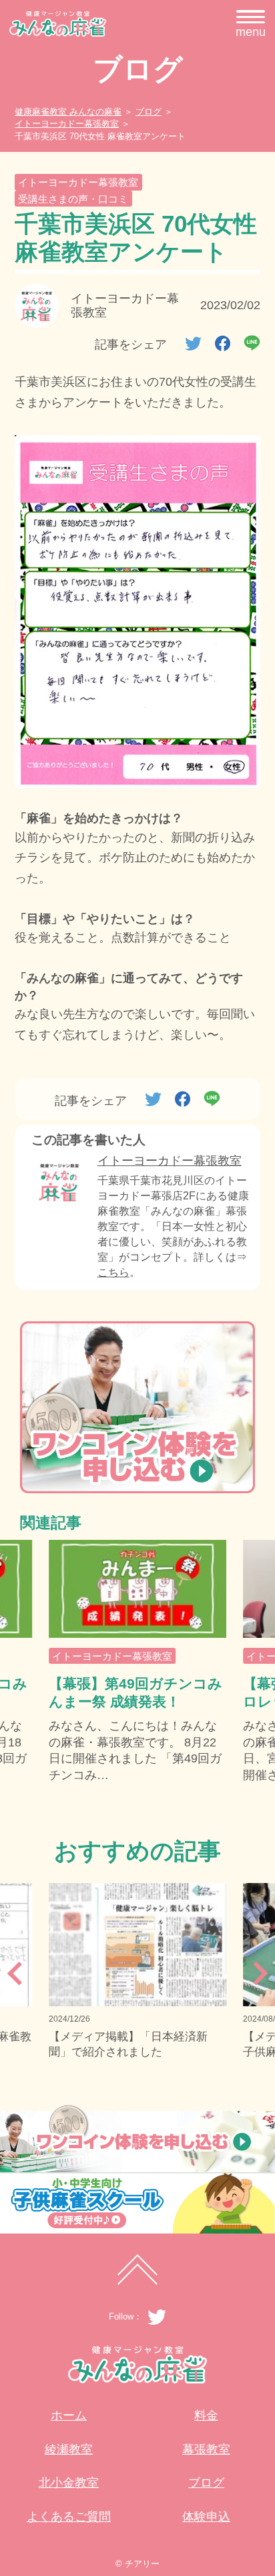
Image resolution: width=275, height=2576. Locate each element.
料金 (206, 2415)
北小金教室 (69, 2483)
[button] (11, 1979)
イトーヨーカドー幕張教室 (78, 182)
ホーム (69, 2415)
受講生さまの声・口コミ (73, 199)
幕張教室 (206, 2449)
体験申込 (206, 2517)
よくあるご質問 (69, 2517)
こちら (113, 1272)
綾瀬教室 (69, 2449)
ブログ (206, 2483)
